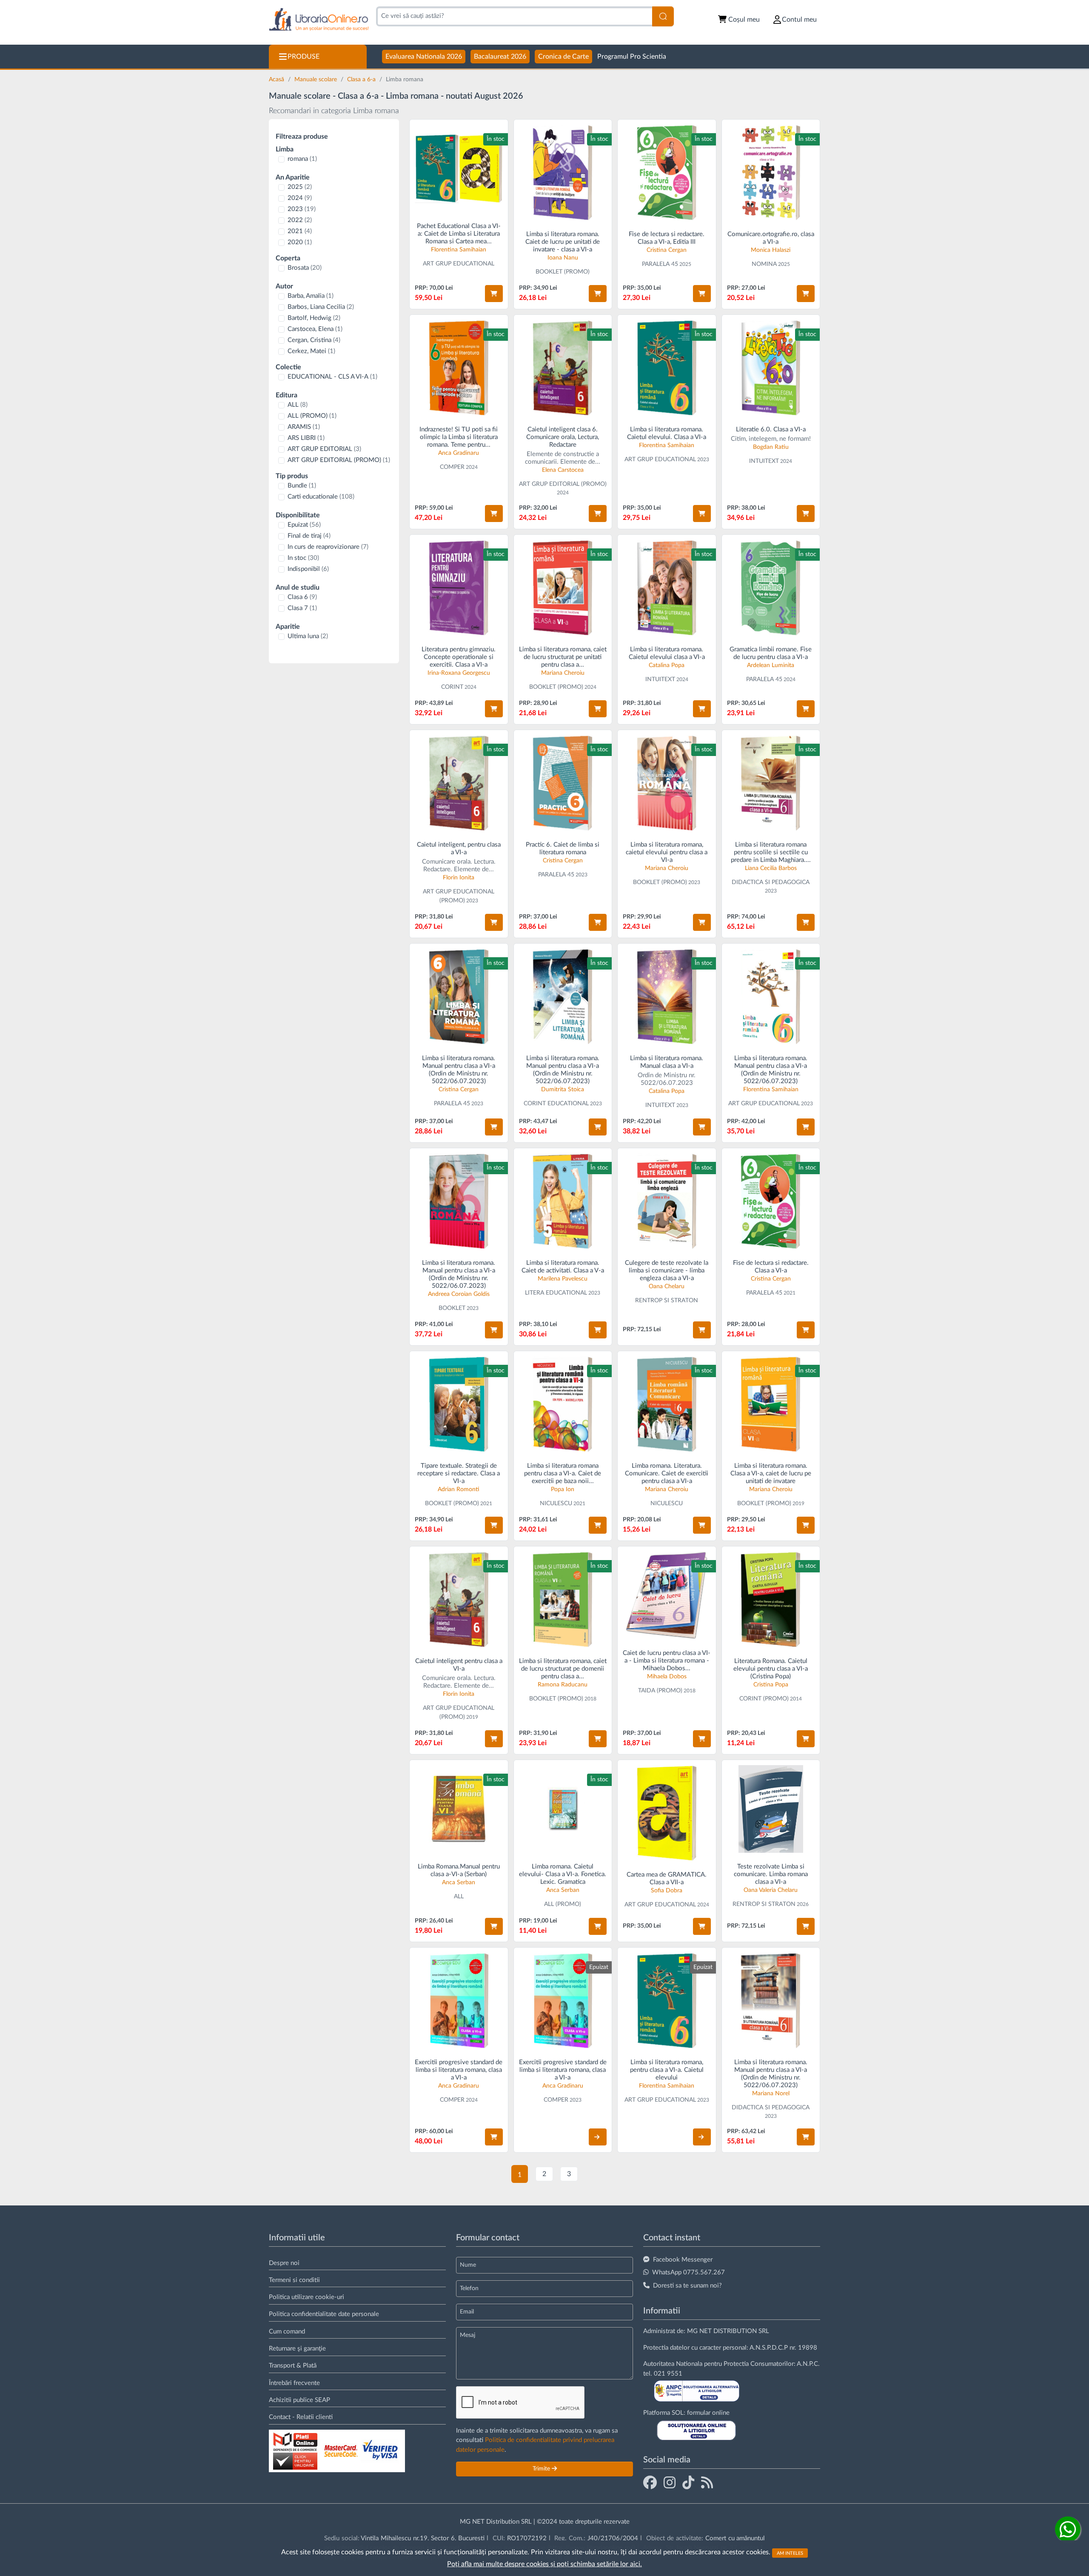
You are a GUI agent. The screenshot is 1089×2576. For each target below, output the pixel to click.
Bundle (302, 486)
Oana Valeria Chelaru (771, 1890)
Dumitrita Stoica (563, 1090)
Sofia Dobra (667, 1891)
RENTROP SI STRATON (667, 1301)
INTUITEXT (764, 461)
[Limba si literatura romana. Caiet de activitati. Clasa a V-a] (563, 1201)
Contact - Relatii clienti (301, 2417)
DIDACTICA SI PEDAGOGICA (771, 882)
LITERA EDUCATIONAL (556, 1293)
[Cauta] (663, 16)
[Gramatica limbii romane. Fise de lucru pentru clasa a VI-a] (771, 588)
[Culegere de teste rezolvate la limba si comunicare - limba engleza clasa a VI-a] (667, 1201)
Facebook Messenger (683, 2260)
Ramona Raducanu (563, 1685)
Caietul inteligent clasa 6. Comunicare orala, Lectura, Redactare (563, 437)
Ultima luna (308, 636)
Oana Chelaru (667, 1287)
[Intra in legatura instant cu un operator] (1068, 2529)
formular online (708, 2413)
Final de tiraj (309, 536)
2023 (302, 209)
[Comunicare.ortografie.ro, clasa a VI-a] (771, 173)
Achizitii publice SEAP (299, 2400)
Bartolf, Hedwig (314, 318)
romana (302, 159)
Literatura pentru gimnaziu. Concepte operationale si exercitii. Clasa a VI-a (459, 657)
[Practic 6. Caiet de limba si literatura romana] (563, 783)
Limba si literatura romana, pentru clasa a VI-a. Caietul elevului (667, 2070)
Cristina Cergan (667, 250)
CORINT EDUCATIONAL (556, 1104)
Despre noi (284, 2263)
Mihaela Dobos (667, 1677)
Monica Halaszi (771, 250)
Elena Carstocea (563, 470)
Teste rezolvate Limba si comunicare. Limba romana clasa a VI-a (771, 1874)
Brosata (305, 268)
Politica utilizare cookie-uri (306, 2297)
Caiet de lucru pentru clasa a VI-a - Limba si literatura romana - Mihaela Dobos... (667, 1661)
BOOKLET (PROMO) (563, 272)
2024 (300, 198)
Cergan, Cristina (314, 340)
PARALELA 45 (660, 264)
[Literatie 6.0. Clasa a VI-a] (771, 368)
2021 (300, 231)
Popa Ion (563, 1489)
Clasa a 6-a (362, 80)
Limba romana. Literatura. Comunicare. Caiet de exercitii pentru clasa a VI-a (667, 1473)
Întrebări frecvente (294, 2383)
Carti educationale (321, 497)
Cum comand (287, 2332)
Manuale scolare (316, 80)
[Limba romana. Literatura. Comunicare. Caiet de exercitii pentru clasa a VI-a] (667, 1404)
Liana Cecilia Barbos (771, 868)
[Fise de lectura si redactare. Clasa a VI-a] (667, 173)
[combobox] (514, 16)
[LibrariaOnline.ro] (319, 20)
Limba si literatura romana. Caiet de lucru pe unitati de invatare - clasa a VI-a (563, 242)
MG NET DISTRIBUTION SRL (728, 2331)
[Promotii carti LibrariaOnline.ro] (670, 2482)
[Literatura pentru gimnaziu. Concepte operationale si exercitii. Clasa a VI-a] (459, 588)
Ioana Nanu (563, 258)
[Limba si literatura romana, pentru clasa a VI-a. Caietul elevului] (667, 2001)
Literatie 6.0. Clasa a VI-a (771, 429)
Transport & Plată (293, 2366)
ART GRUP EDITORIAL (324, 449)
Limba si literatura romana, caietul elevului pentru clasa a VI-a (667, 852)
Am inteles (790, 2553)
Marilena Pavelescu (563, 1279)
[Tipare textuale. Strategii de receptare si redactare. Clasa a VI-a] (459, 1404)
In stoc (303, 558)
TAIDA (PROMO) (660, 1691)
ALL (298, 405)
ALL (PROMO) (312, 416)
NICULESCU (556, 1503)
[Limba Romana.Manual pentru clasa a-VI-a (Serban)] (459, 1809)
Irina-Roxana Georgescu (459, 673)
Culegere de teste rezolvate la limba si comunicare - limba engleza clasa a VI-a (667, 1271)
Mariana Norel (771, 2094)
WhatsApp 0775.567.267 (688, 2272)
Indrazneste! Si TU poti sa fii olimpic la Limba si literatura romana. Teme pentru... (459, 437)
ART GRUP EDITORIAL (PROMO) (339, 460)
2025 (300, 187)
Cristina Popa (771, 1685)
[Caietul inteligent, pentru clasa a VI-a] (459, 783)
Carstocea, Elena (315, 329)
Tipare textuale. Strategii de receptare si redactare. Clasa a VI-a (459, 1473)
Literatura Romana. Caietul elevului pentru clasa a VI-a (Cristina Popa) (771, 1669)
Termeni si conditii (294, 2280)
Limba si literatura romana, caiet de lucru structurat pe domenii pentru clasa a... (563, 1669)
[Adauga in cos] (494, 294)
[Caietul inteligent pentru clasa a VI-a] (459, 1599)
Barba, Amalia (311, 296)
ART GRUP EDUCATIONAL (459, 264)
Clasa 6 (302, 597)
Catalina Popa (667, 665)
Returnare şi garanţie (297, 2349)
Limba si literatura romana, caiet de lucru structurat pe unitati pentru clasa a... (563, 657)
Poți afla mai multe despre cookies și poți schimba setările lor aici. (544, 2564)
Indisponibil (308, 569)
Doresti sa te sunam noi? (687, 2286)
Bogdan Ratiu (771, 447)
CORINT (452, 687)
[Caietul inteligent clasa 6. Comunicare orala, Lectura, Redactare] (563, 368)
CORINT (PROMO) (764, 1699)
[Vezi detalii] (598, 2137)
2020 (300, 242)
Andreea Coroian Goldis (459, 1294)
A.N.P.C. (808, 2364)
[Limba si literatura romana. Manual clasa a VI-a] (667, 997)
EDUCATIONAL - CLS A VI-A (332, 377)
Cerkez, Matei (311, 351)
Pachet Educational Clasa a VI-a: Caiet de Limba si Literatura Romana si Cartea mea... (459, 234)
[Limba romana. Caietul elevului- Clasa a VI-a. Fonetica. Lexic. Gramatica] (563, 1809)
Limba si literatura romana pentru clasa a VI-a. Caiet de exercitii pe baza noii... (563, 1473)
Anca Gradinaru (459, 453)
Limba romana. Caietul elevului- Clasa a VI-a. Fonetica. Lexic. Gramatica (563, 1874)
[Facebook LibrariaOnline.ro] (650, 2482)
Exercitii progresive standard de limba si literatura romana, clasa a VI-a (459, 2070)
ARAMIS (304, 427)
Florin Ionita (459, 878)
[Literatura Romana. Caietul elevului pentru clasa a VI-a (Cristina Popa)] (771, 1599)
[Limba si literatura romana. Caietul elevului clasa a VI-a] (667, 588)
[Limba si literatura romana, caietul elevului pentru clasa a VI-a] (667, 783)
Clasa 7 (302, 608)
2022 (300, 220)
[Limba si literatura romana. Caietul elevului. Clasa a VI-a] (667, 368)
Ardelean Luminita (771, 665)
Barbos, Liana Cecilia (321, 307)
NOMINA (764, 264)
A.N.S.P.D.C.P (769, 2348)
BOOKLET (452, 1308)
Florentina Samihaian (459, 250)
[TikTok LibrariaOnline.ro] (688, 2482)
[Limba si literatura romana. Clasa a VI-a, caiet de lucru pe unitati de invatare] (771, 1404)
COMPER (452, 467)
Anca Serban (459, 1883)
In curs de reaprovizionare (328, 547)
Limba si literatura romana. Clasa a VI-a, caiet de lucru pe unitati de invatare (771, 1473)
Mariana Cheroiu (563, 673)
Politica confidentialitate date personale (324, 2314)
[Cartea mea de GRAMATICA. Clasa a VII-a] (667, 1813)
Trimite (542, 2469)
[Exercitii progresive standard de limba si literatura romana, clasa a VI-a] (459, 2001)
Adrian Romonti (459, 1489)
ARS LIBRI (306, 438)
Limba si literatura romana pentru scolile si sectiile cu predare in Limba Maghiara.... (771, 852)
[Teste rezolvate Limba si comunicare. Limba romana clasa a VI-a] (771, 1809)
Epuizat (304, 525)
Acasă (277, 80)
